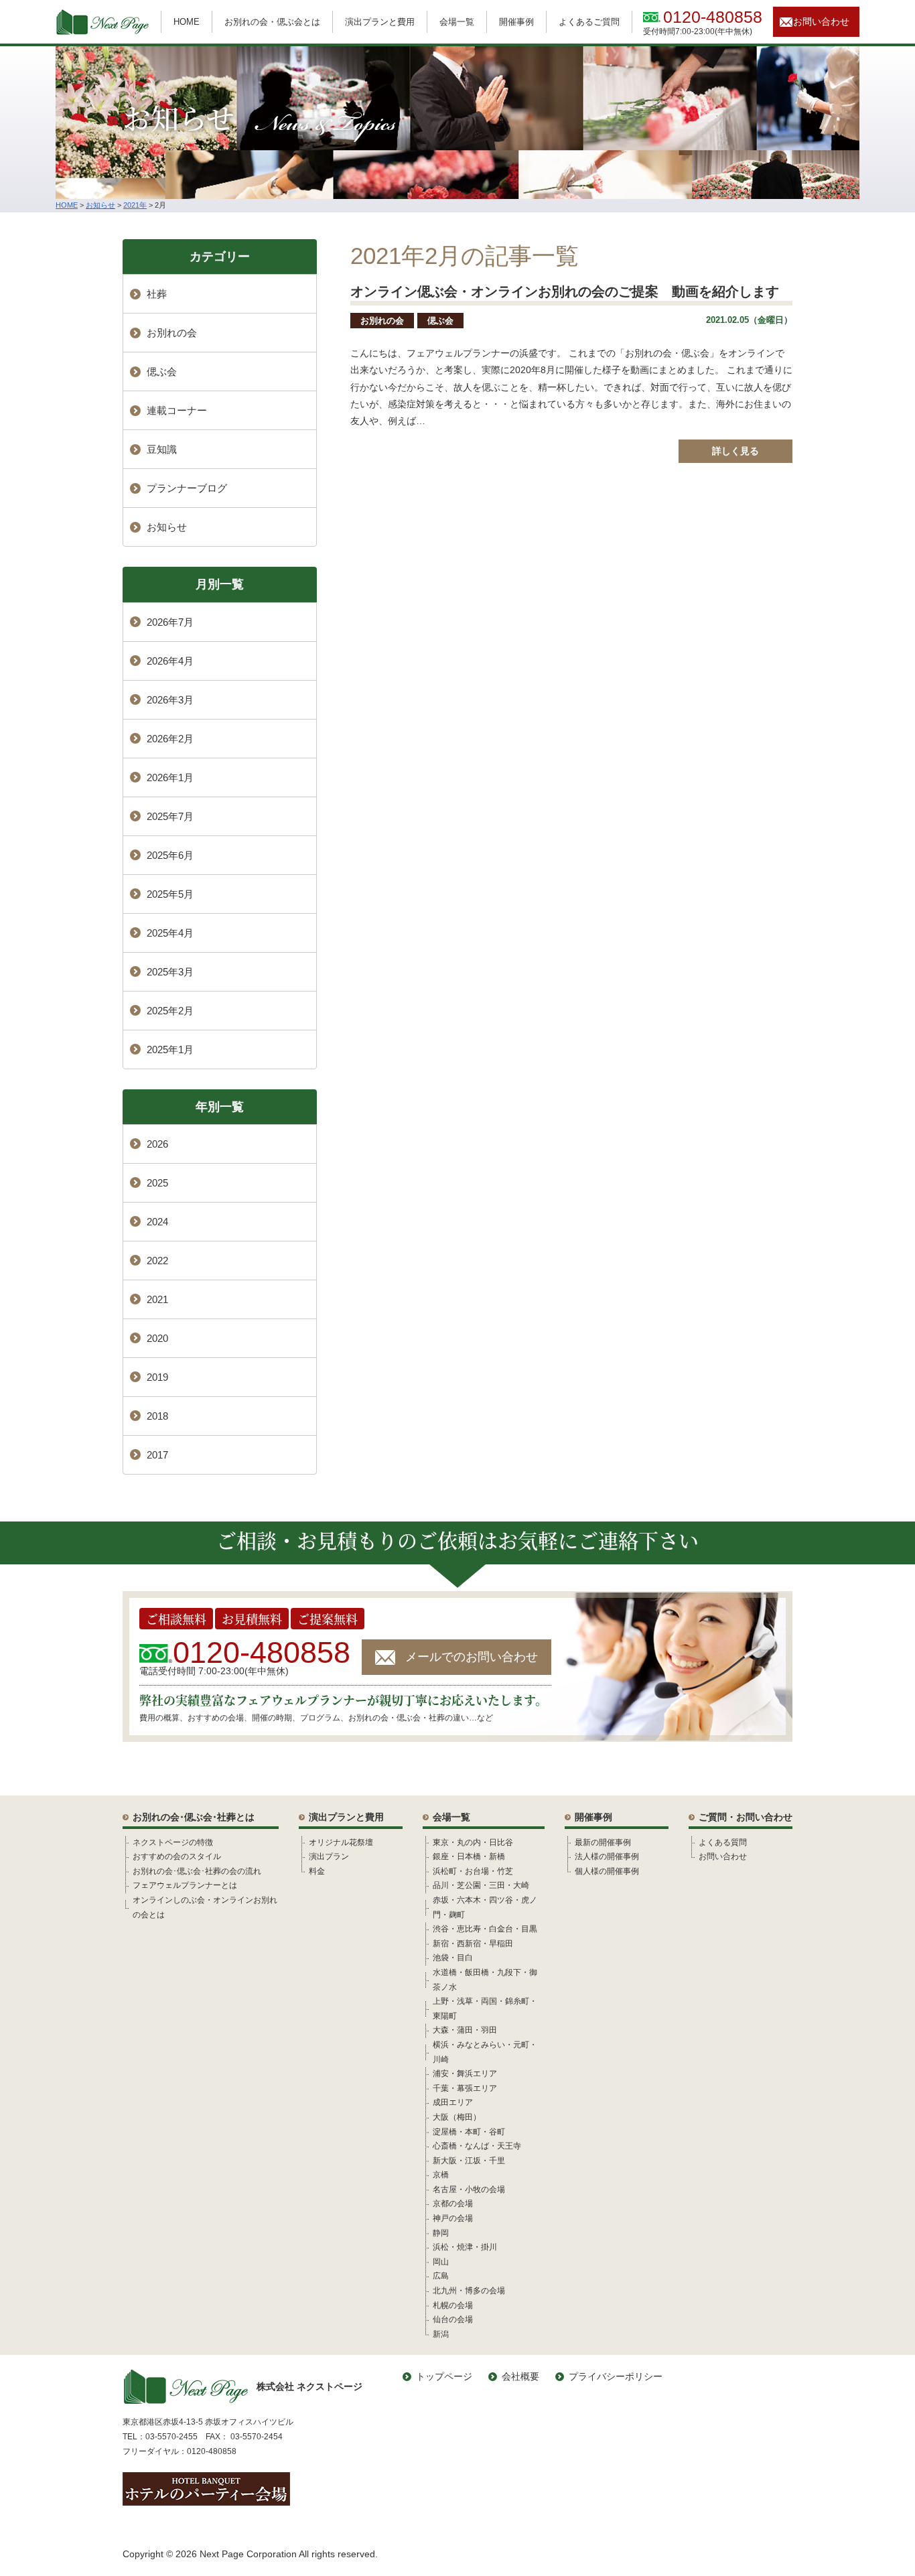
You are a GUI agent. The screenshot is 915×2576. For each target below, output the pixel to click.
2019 (157, 1377)
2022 (157, 1261)
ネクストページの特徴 (173, 1842)
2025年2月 (170, 1011)
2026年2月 (170, 739)
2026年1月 (170, 777)
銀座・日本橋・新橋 (469, 1856)
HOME (187, 22)
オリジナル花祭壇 (341, 1842)
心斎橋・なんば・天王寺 (477, 2146)
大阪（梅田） (457, 2117)
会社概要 (520, 2376)
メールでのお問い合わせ (472, 1657)
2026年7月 (170, 622)
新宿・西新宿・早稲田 (473, 1944)
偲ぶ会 (440, 321)
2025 (157, 1183)
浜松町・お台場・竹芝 (473, 1871)
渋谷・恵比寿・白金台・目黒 (485, 1929)
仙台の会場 (453, 2319)
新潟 (441, 2334)
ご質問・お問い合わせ (746, 1817)
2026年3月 (170, 700)
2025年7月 (170, 816)
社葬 (157, 294)
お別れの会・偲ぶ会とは (272, 22)
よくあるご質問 (589, 22)
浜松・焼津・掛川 (465, 2247)
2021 (157, 1299)
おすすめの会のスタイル (177, 1856)
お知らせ (167, 527)
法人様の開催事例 (607, 1856)
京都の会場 (453, 2204)
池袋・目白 (453, 1958)
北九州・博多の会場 (469, 2291)
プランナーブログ (187, 488)
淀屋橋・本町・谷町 (469, 2132)
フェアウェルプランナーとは (185, 1885)
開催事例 (516, 22)
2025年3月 (170, 972)
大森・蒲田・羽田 (465, 2030)
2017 (157, 1455)
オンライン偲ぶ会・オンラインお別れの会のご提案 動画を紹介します (565, 291)
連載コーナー (177, 410)
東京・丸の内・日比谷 (473, 1842)
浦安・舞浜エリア (465, 2074)
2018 (157, 1416)
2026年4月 (170, 661)
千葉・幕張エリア (465, 2088)
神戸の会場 (453, 2218)
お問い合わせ (821, 21)
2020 (157, 1338)
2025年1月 (170, 1049)
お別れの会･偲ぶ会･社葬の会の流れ (197, 1871)
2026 (157, 1144)
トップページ (444, 2376)
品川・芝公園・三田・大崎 (481, 1885)
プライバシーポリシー (616, 2376)
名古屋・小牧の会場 (469, 2189)
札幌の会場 (453, 2305)
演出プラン (329, 1856)
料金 (317, 1871)
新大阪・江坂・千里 (469, 2161)
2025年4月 (170, 933)
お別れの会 (382, 321)
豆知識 (162, 449)
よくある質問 (723, 1842)
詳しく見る (735, 451)
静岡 (441, 2233)
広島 (441, 2276)
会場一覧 (457, 22)
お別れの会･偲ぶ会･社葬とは (194, 1817)
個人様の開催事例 (607, 1871)
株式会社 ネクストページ (309, 2386)
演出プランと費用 (380, 22)
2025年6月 (170, 855)
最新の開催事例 (603, 1842)
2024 (157, 1222)
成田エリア (453, 2102)
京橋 (441, 2175)
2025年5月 (170, 894)
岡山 (441, 2262)
